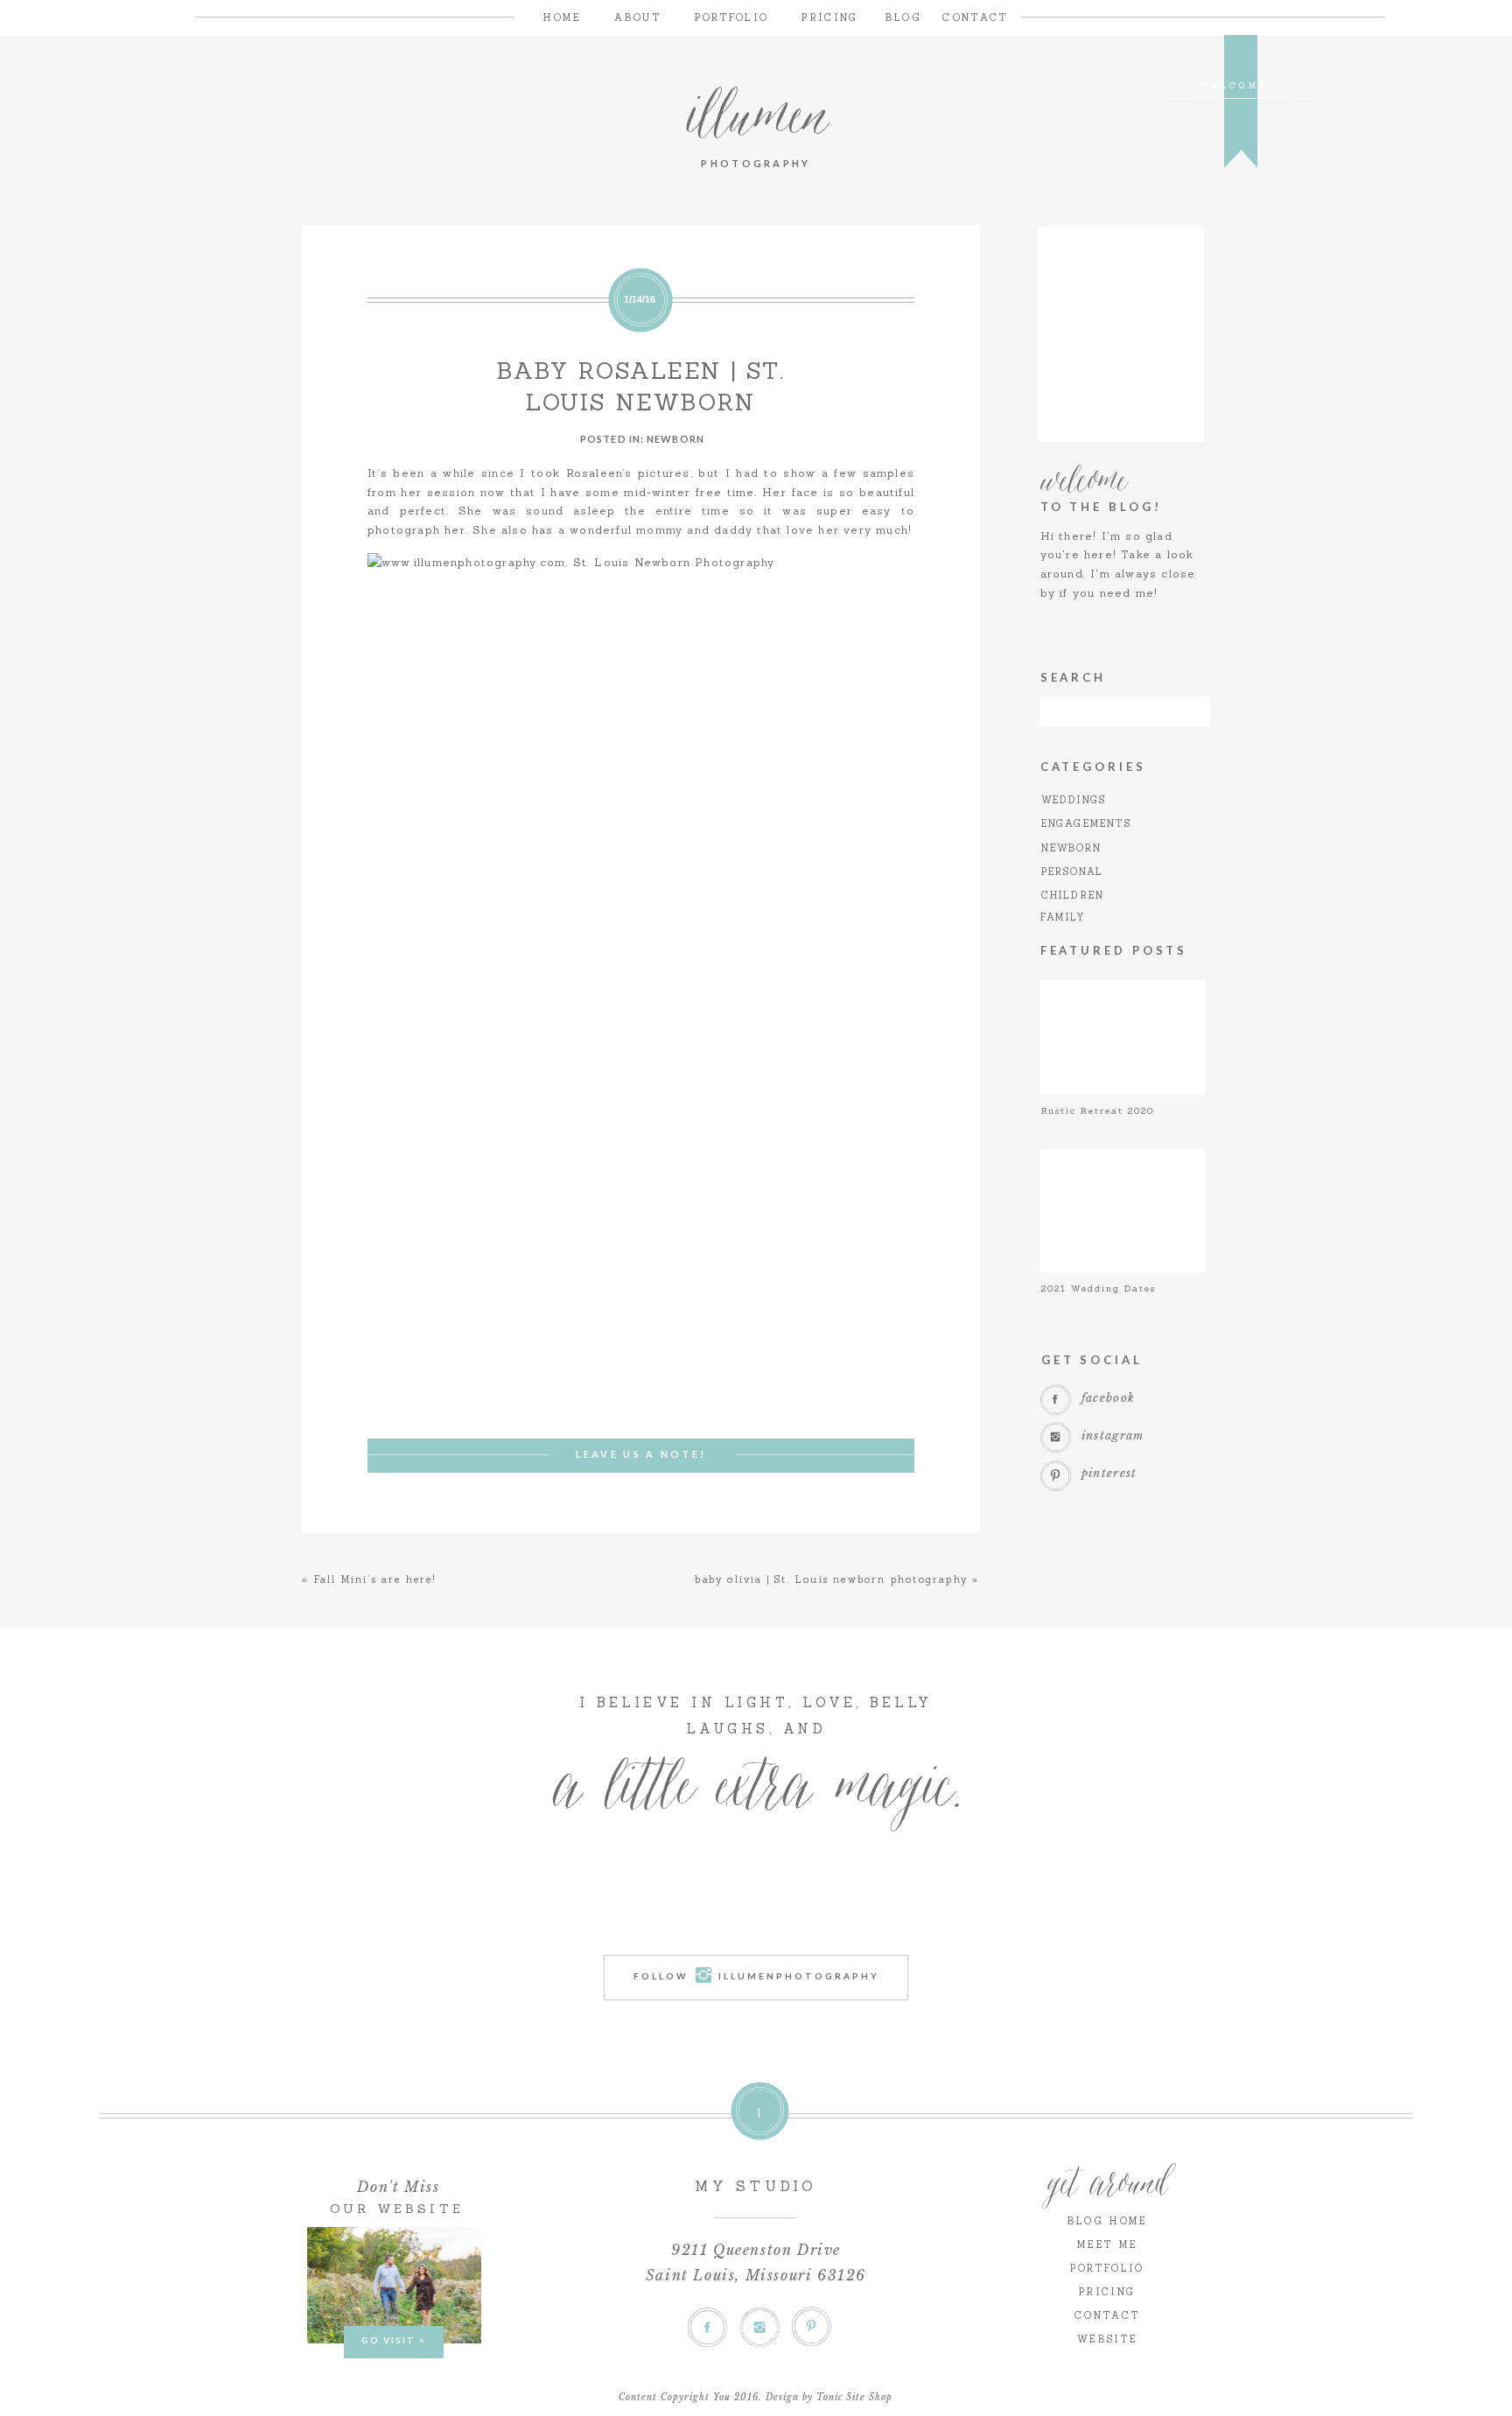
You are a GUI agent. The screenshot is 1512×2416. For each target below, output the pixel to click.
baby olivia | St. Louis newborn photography (831, 1579)
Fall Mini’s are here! (375, 1579)
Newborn (675, 439)
